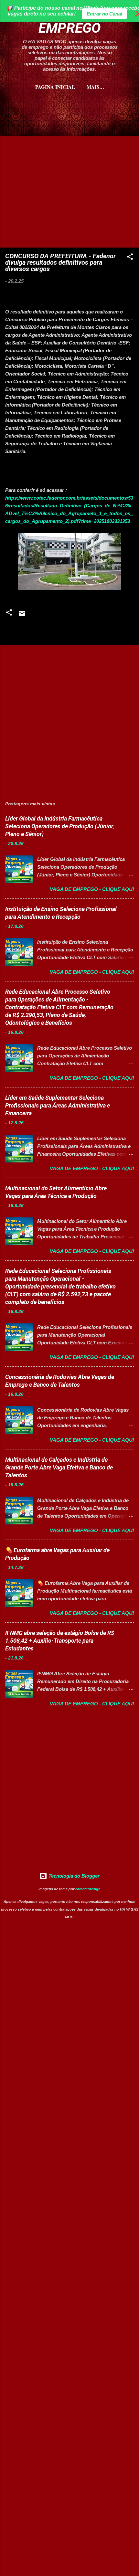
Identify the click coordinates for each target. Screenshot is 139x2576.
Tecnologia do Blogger (73, 1876)
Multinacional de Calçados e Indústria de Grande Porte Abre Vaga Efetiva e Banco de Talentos (59, 1467)
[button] (130, 258)
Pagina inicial (55, 87)
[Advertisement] (69, 127)
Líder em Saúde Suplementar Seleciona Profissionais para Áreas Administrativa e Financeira (58, 1105)
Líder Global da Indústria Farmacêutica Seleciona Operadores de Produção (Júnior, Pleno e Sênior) (60, 826)
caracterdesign (88, 1889)
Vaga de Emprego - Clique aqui (92, 889)
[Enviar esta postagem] (22, 616)
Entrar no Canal (104, 14)
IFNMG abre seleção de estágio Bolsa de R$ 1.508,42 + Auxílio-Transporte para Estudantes (60, 1641)
